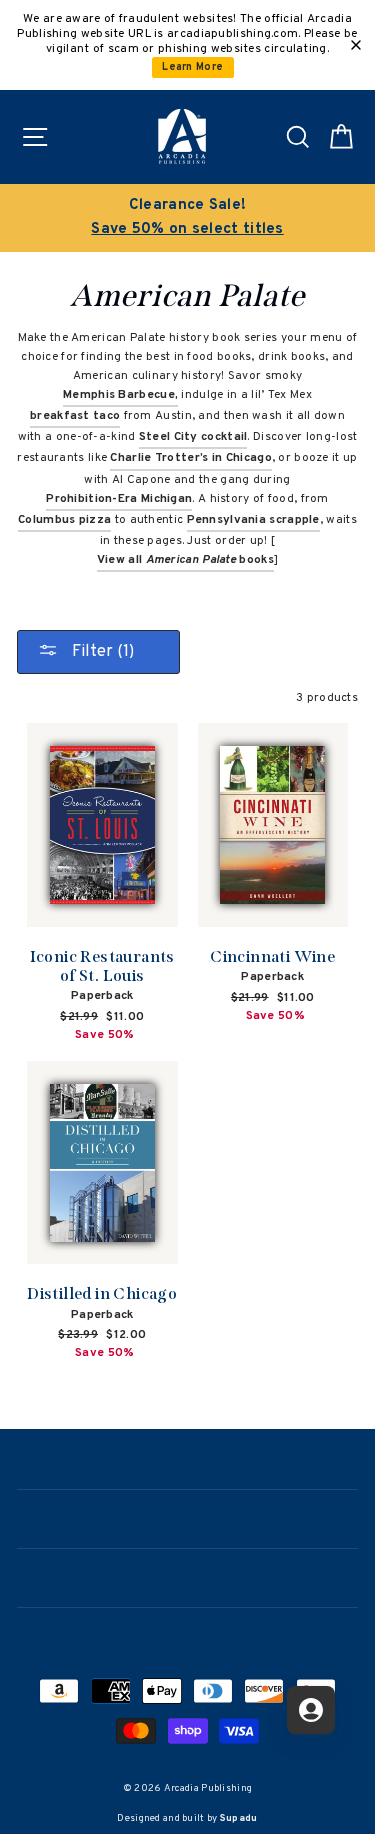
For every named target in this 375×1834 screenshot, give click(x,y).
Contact (187, 1576)
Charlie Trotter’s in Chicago (190, 458)
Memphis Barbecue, (120, 395)
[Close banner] (356, 45)
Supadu (239, 1818)
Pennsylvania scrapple (253, 520)
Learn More (192, 67)
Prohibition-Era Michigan (119, 499)
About (188, 1517)
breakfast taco (75, 416)
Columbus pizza (64, 520)
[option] (187, 218)
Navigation (187, 1459)
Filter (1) (101, 652)
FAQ (187, 1635)
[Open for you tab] (311, 1710)
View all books (185, 560)
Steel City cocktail (193, 437)
